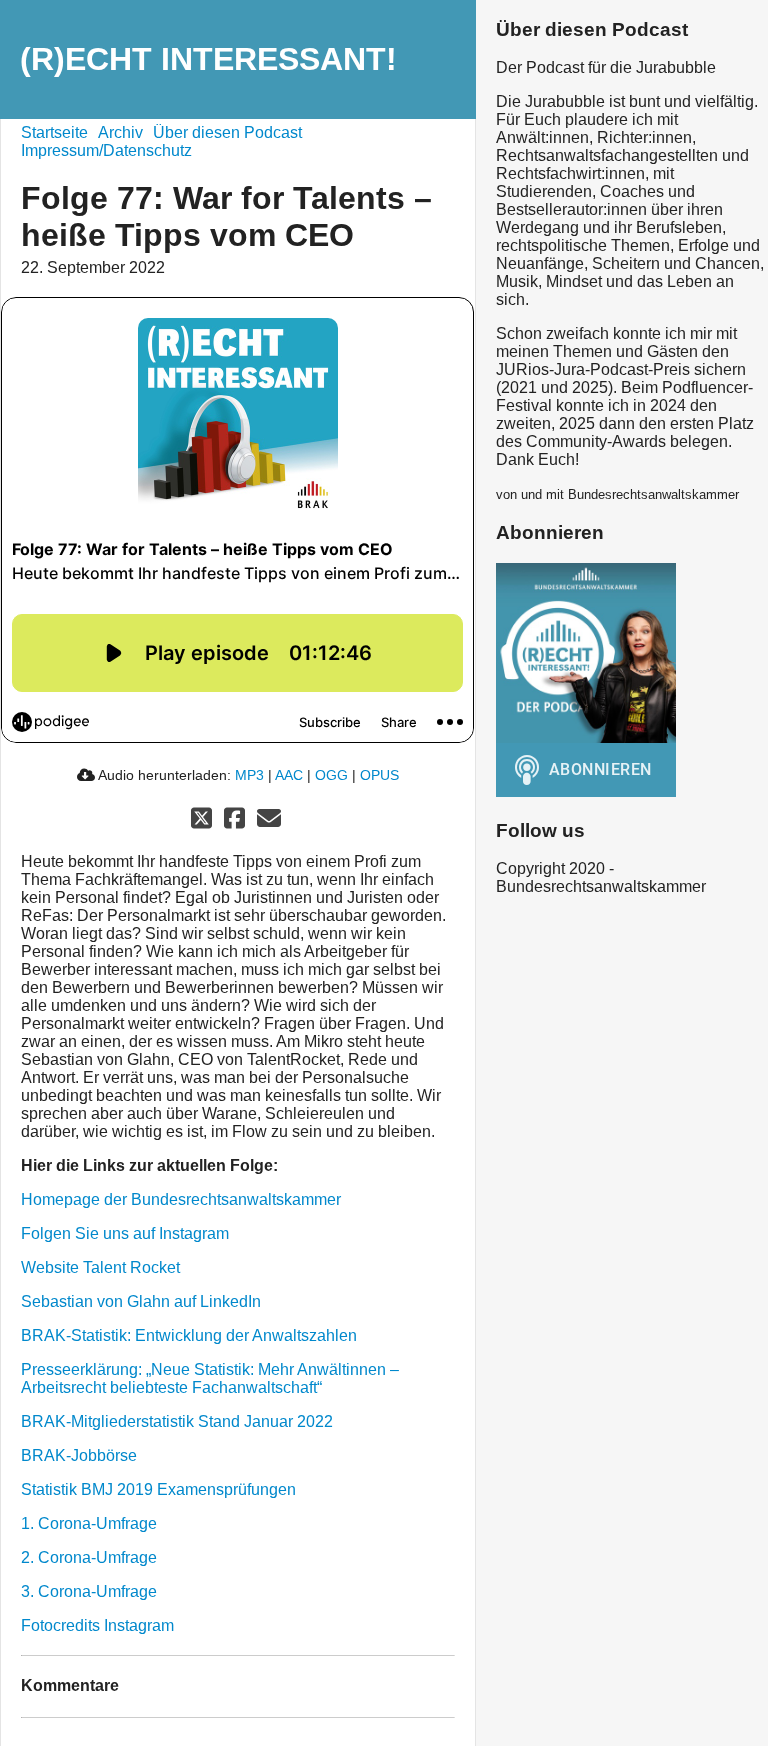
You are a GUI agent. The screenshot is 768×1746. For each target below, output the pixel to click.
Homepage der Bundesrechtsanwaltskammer (181, 1199)
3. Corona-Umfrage (89, 1591)
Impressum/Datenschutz (106, 150)
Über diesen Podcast (227, 132)
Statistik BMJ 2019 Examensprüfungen (158, 1489)
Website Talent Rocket (100, 1267)
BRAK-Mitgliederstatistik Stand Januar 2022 (177, 1421)
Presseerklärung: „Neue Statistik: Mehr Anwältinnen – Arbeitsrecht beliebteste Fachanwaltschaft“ (210, 1378)
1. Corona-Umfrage (89, 1523)
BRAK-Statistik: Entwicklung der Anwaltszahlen (189, 1335)
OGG (331, 775)
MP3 (249, 775)
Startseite (54, 132)
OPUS (379, 775)
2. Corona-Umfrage (89, 1557)
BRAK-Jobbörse (79, 1455)
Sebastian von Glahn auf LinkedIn (141, 1301)
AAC (289, 775)
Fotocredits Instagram (97, 1625)
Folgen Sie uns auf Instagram (125, 1233)
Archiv (120, 132)
